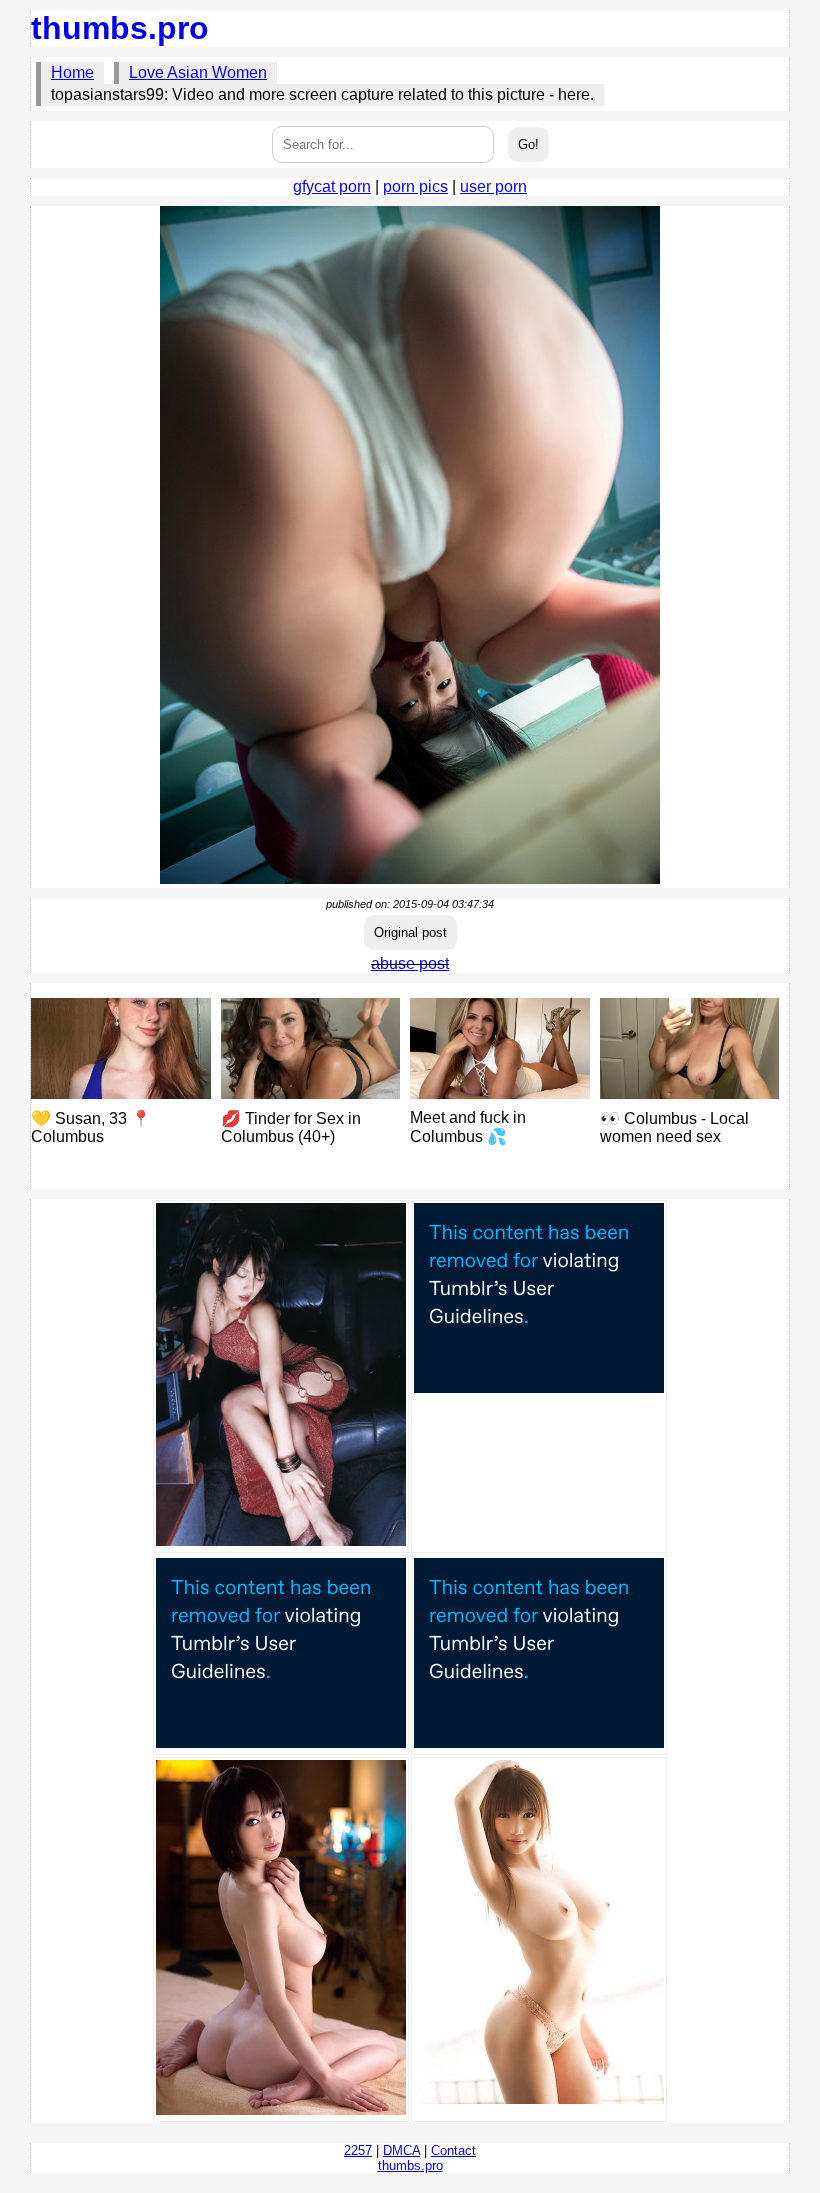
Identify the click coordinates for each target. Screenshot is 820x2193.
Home (72, 72)
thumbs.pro (120, 28)
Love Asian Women (198, 72)
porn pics (415, 186)
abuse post (410, 963)
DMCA (401, 2150)
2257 (358, 2150)
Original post (410, 932)
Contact (453, 2150)
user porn (493, 186)
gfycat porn (332, 186)
